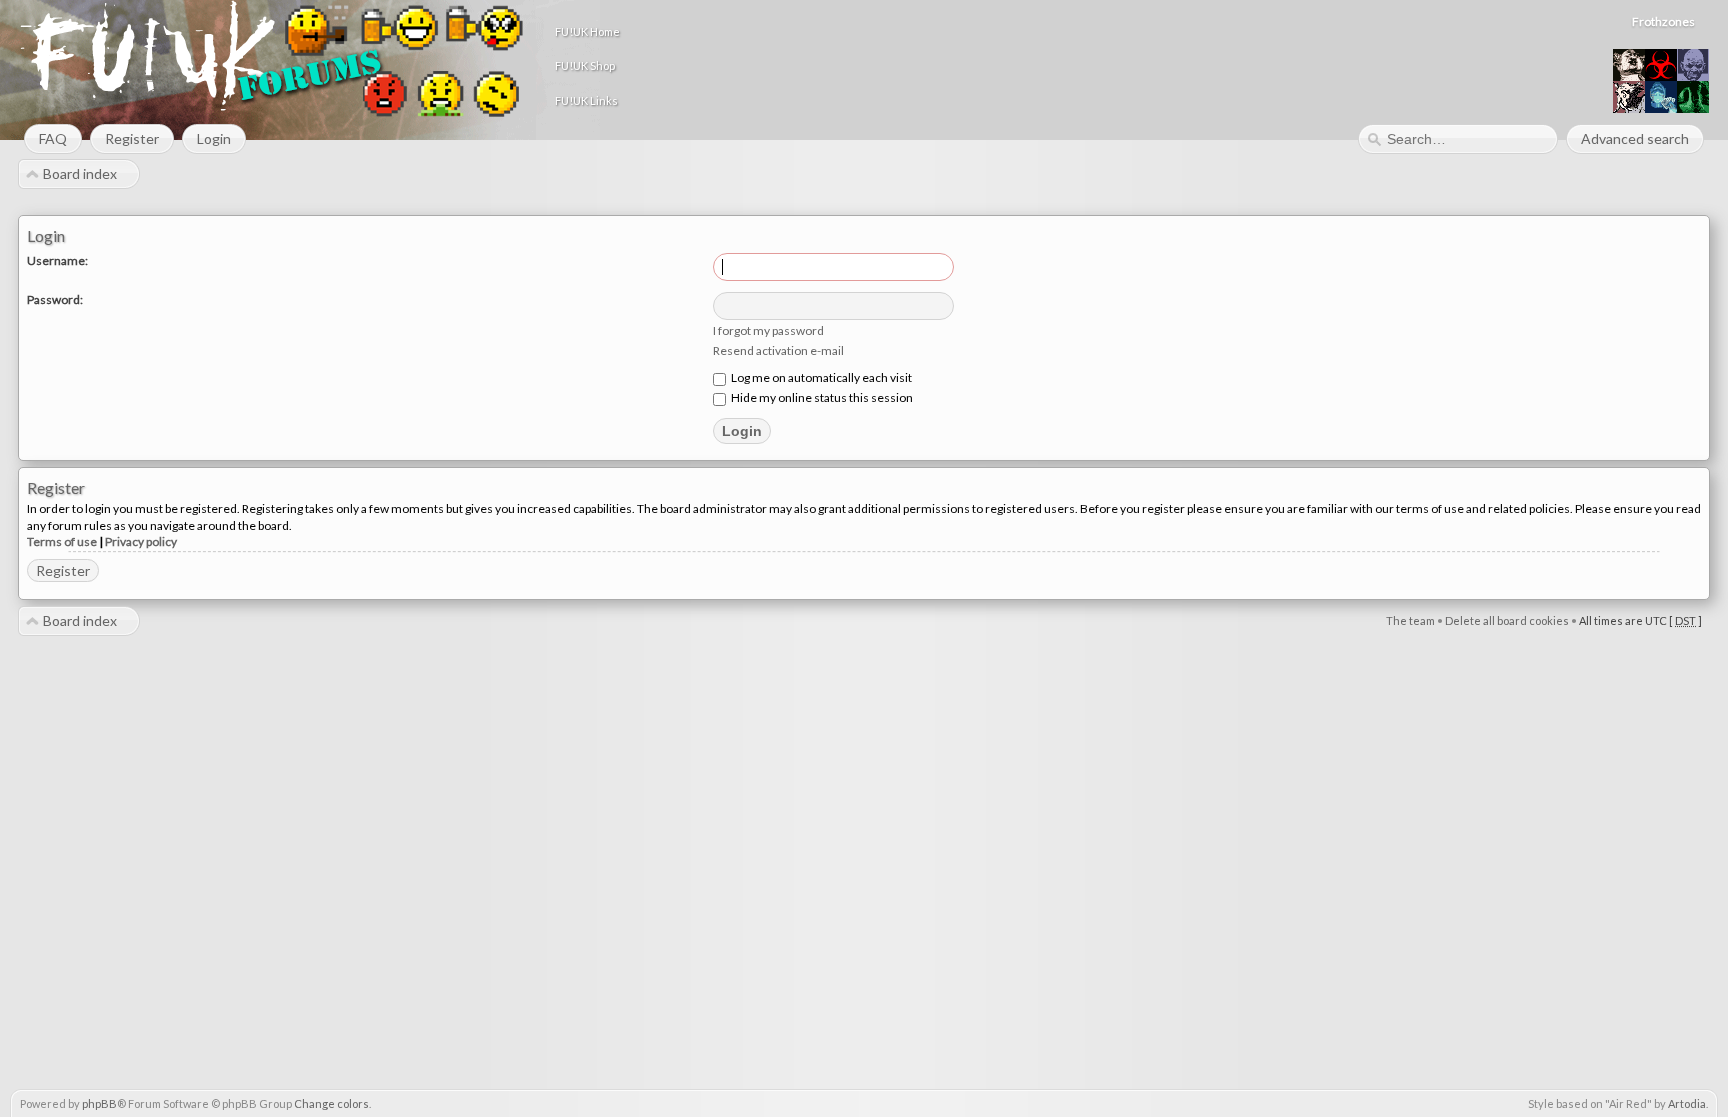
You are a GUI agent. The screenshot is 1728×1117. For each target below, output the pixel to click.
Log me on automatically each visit (820, 377)
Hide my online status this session (821, 397)
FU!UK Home (587, 31)
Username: (57, 260)
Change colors (331, 1103)
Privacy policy (141, 541)
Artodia (1687, 1103)
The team (1410, 620)
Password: (55, 299)
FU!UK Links (586, 100)
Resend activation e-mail (778, 350)
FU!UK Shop (585, 65)
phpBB (99, 1103)
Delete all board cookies (1507, 620)
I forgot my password (768, 330)
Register (63, 570)
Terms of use (62, 541)
